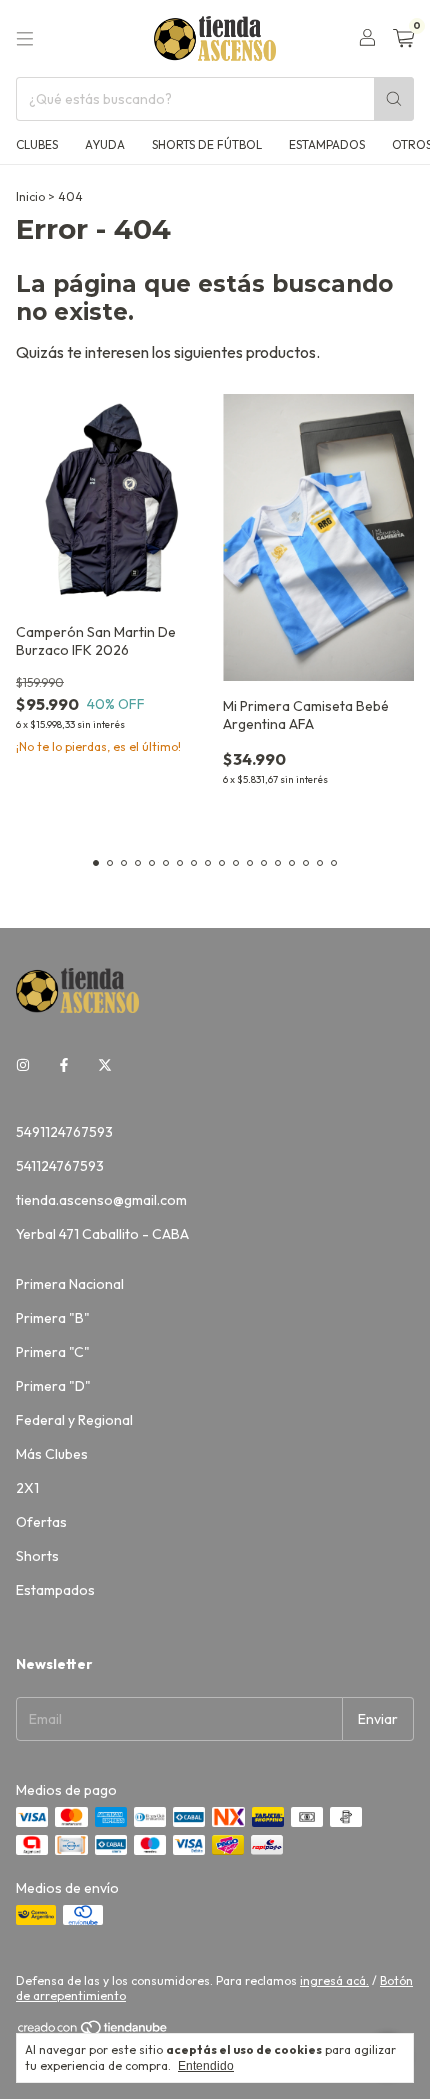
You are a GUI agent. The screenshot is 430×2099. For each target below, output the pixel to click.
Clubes (37, 144)
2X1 (27, 1488)
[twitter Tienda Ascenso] (105, 1066)
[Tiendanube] (93, 2031)
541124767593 (60, 1166)
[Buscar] (394, 99)
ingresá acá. (334, 1980)
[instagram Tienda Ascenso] (23, 1066)
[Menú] (25, 39)
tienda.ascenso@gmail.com (101, 1200)
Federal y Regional (74, 1420)
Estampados (327, 144)
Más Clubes (52, 1454)
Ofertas (41, 1522)
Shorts (37, 1556)
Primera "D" (53, 1386)
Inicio (30, 196)
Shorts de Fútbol (207, 144)
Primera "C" (53, 1352)
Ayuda (105, 144)
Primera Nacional (70, 1284)
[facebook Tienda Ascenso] (64, 1066)
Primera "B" (53, 1318)
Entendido (206, 2066)
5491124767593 (64, 1132)
